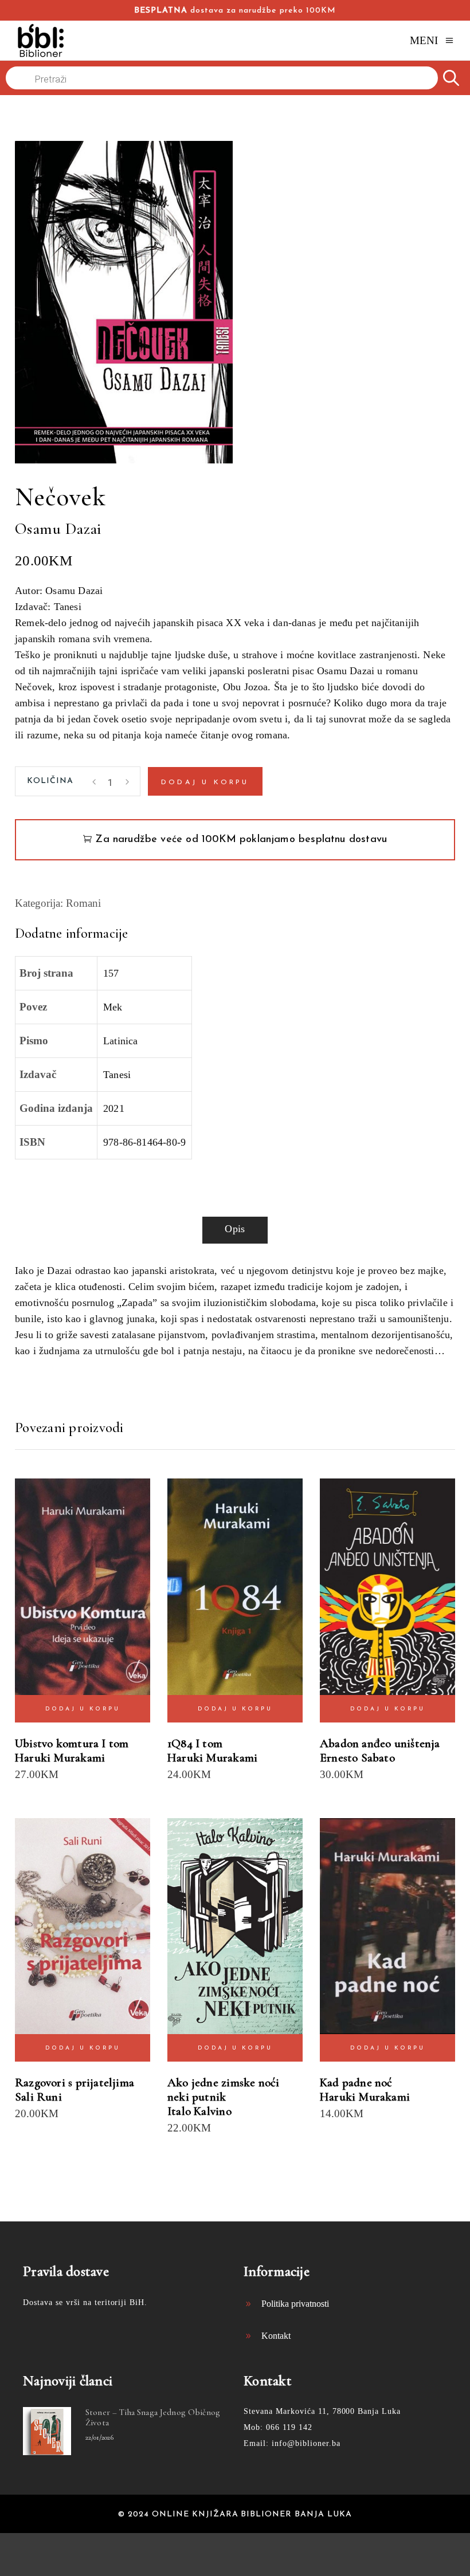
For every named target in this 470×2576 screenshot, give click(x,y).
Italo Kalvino (199, 2111)
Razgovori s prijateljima (75, 2083)
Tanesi (117, 1075)
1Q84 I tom (195, 1743)
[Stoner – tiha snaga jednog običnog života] (47, 2431)
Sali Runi (38, 2097)
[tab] (235, 1230)
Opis (235, 1229)
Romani (83, 903)
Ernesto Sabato (357, 1758)
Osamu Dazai (58, 529)
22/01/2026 (99, 2437)
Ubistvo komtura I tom (72, 1743)
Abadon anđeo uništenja (380, 1743)
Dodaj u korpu (205, 782)
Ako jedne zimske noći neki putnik (223, 2090)
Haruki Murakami (60, 1758)
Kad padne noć (356, 2083)
